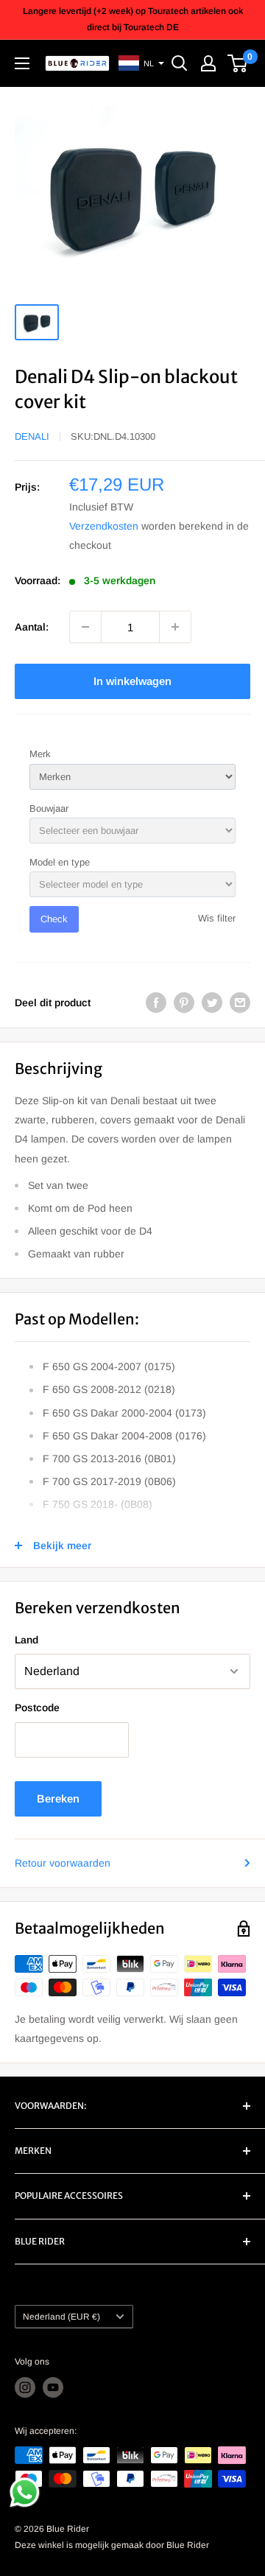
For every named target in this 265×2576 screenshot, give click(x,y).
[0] (238, 63)
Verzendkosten (104, 526)
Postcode (37, 1708)
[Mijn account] (208, 63)
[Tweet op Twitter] (212, 1003)
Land (26, 1640)
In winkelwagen (132, 681)
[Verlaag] (85, 627)
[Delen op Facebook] (156, 1003)
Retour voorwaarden (63, 1863)
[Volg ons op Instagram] (25, 2387)
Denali (32, 436)
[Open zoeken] (180, 63)
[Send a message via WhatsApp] (25, 2492)
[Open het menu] (22, 63)
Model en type (60, 862)
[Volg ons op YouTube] (53, 2387)
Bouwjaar (49, 808)
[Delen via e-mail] (240, 1003)
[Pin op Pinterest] (184, 1003)
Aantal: (32, 627)
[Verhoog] (175, 627)
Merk (40, 754)
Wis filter (217, 918)
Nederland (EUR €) (61, 2317)
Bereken (58, 1798)
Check (54, 919)
